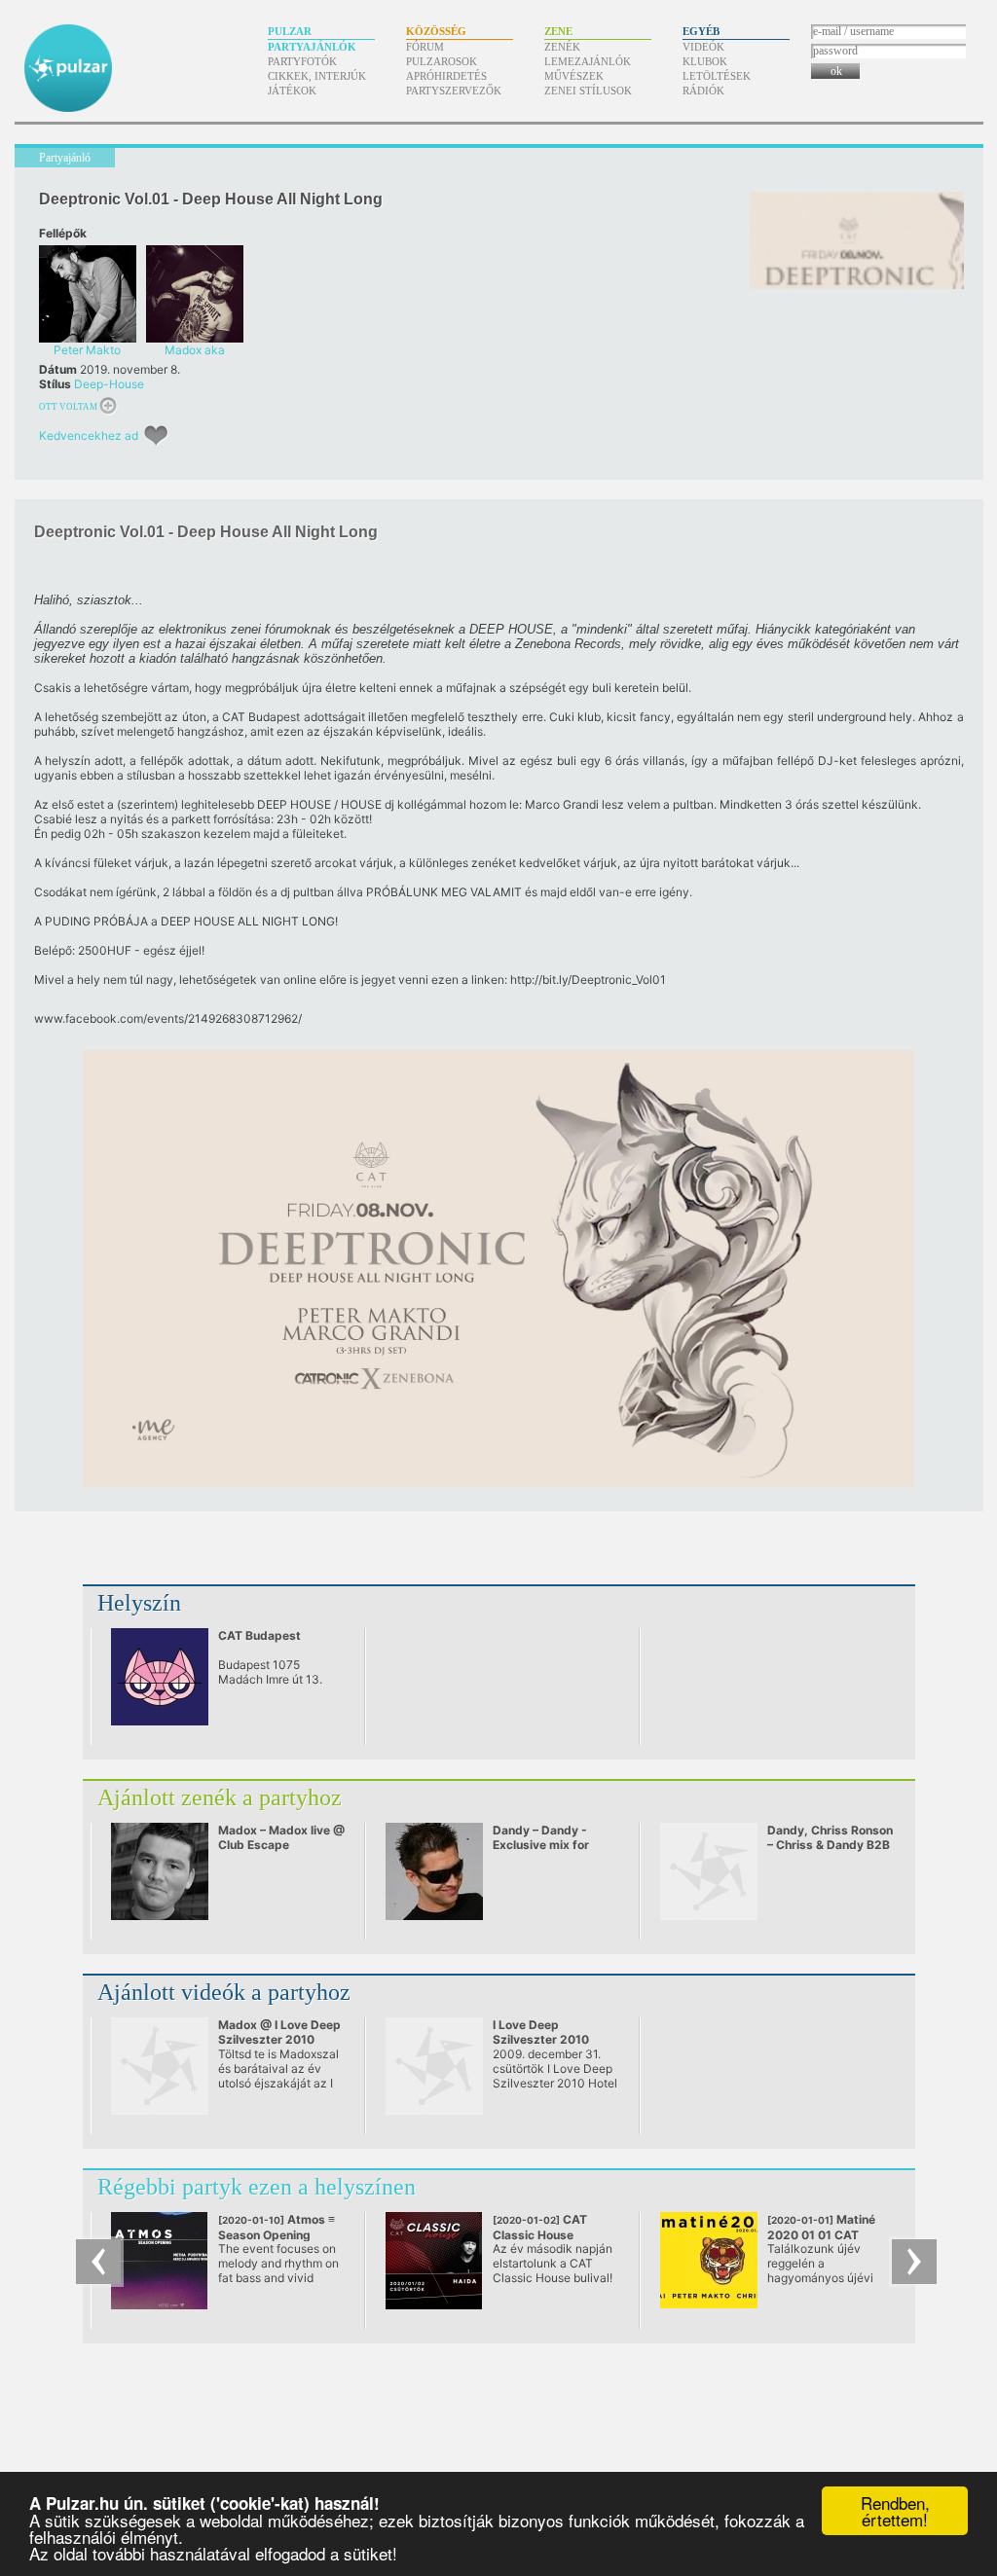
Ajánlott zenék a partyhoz (220, 1797)
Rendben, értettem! (895, 2511)
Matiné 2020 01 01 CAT (821, 2227)
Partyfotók (302, 61)
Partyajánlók (312, 47)
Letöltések (717, 76)
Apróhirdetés (446, 76)
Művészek (574, 76)
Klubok (705, 61)
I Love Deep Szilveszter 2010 (541, 2032)
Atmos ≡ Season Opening (277, 2227)
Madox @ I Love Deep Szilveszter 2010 (279, 2032)
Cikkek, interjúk (317, 76)
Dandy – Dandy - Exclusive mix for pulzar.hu (541, 1845)
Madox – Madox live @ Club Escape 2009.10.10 (281, 1845)
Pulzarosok (442, 61)
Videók (703, 47)
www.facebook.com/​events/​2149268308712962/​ (168, 1018)
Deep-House (109, 384)
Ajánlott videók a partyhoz (224, 1992)
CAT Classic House (540, 2227)
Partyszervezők (454, 91)
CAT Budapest (259, 1635)
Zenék (562, 47)
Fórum (425, 47)
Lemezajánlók (588, 61)
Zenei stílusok (588, 91)
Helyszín (139, 1603)
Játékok (292, 91)
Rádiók (703, 91)
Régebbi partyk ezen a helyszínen (257, 2187)
